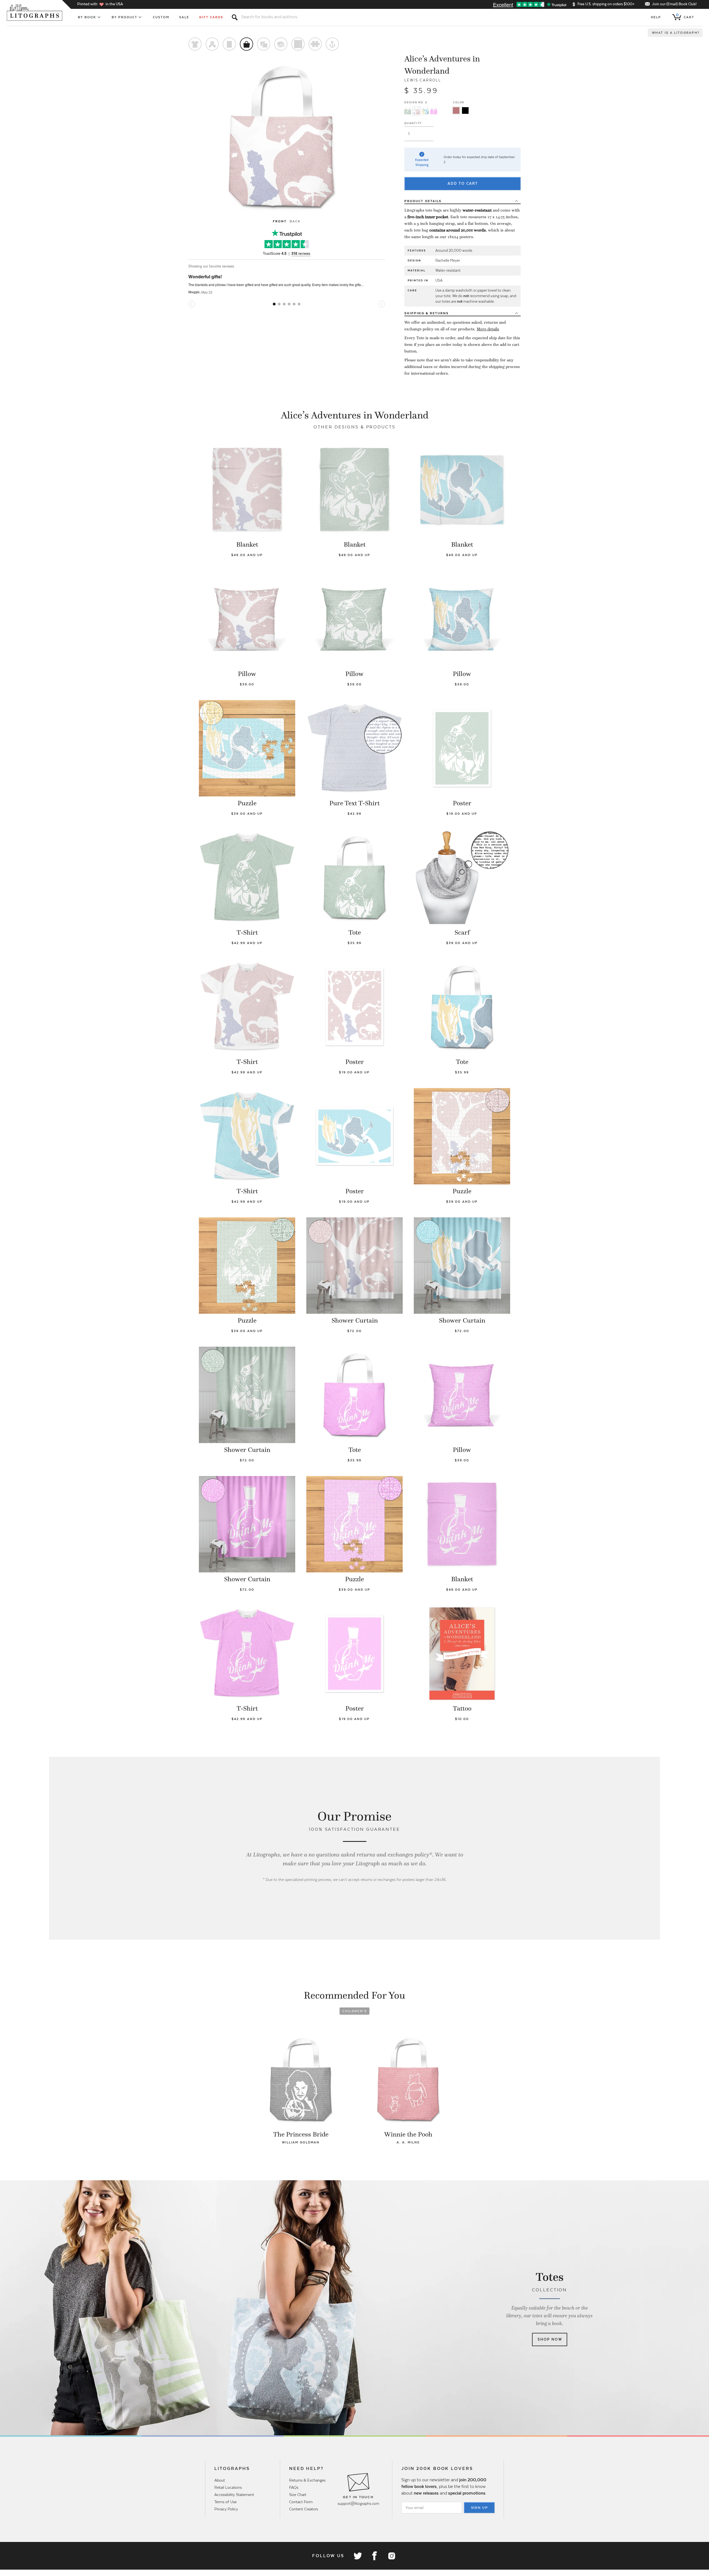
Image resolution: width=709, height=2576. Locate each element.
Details (423, 201)
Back (295, 221)
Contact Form (301, 2502)
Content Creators (304, 2509)
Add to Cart (463, 183)
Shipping (427, 313)
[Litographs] (35, 12)
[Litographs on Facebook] (374, 2556)
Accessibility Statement (234, 2495)
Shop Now (550, 2339)
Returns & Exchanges (307, 2480)
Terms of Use (225, 2502)
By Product (125, 17)
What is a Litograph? (676, 33)
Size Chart (298, 2495)
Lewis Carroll (423, 80)
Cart (685, 16)
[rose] (456, 110)
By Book (87, 17)
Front (280, 221)
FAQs (294, 2487)
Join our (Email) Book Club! (674, 4)
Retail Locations (228, 2487)
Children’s (355, 2011)
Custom (161, 17)
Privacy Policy (226, 2509)
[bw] (465, 110)
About (220, 2480)
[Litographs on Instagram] (391, 2556)
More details (488, 329)
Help (656, 17)
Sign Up (480, 2508)
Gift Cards (211, 17)
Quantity (413, 123)
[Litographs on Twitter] (358, 2556)
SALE (184, 17)
